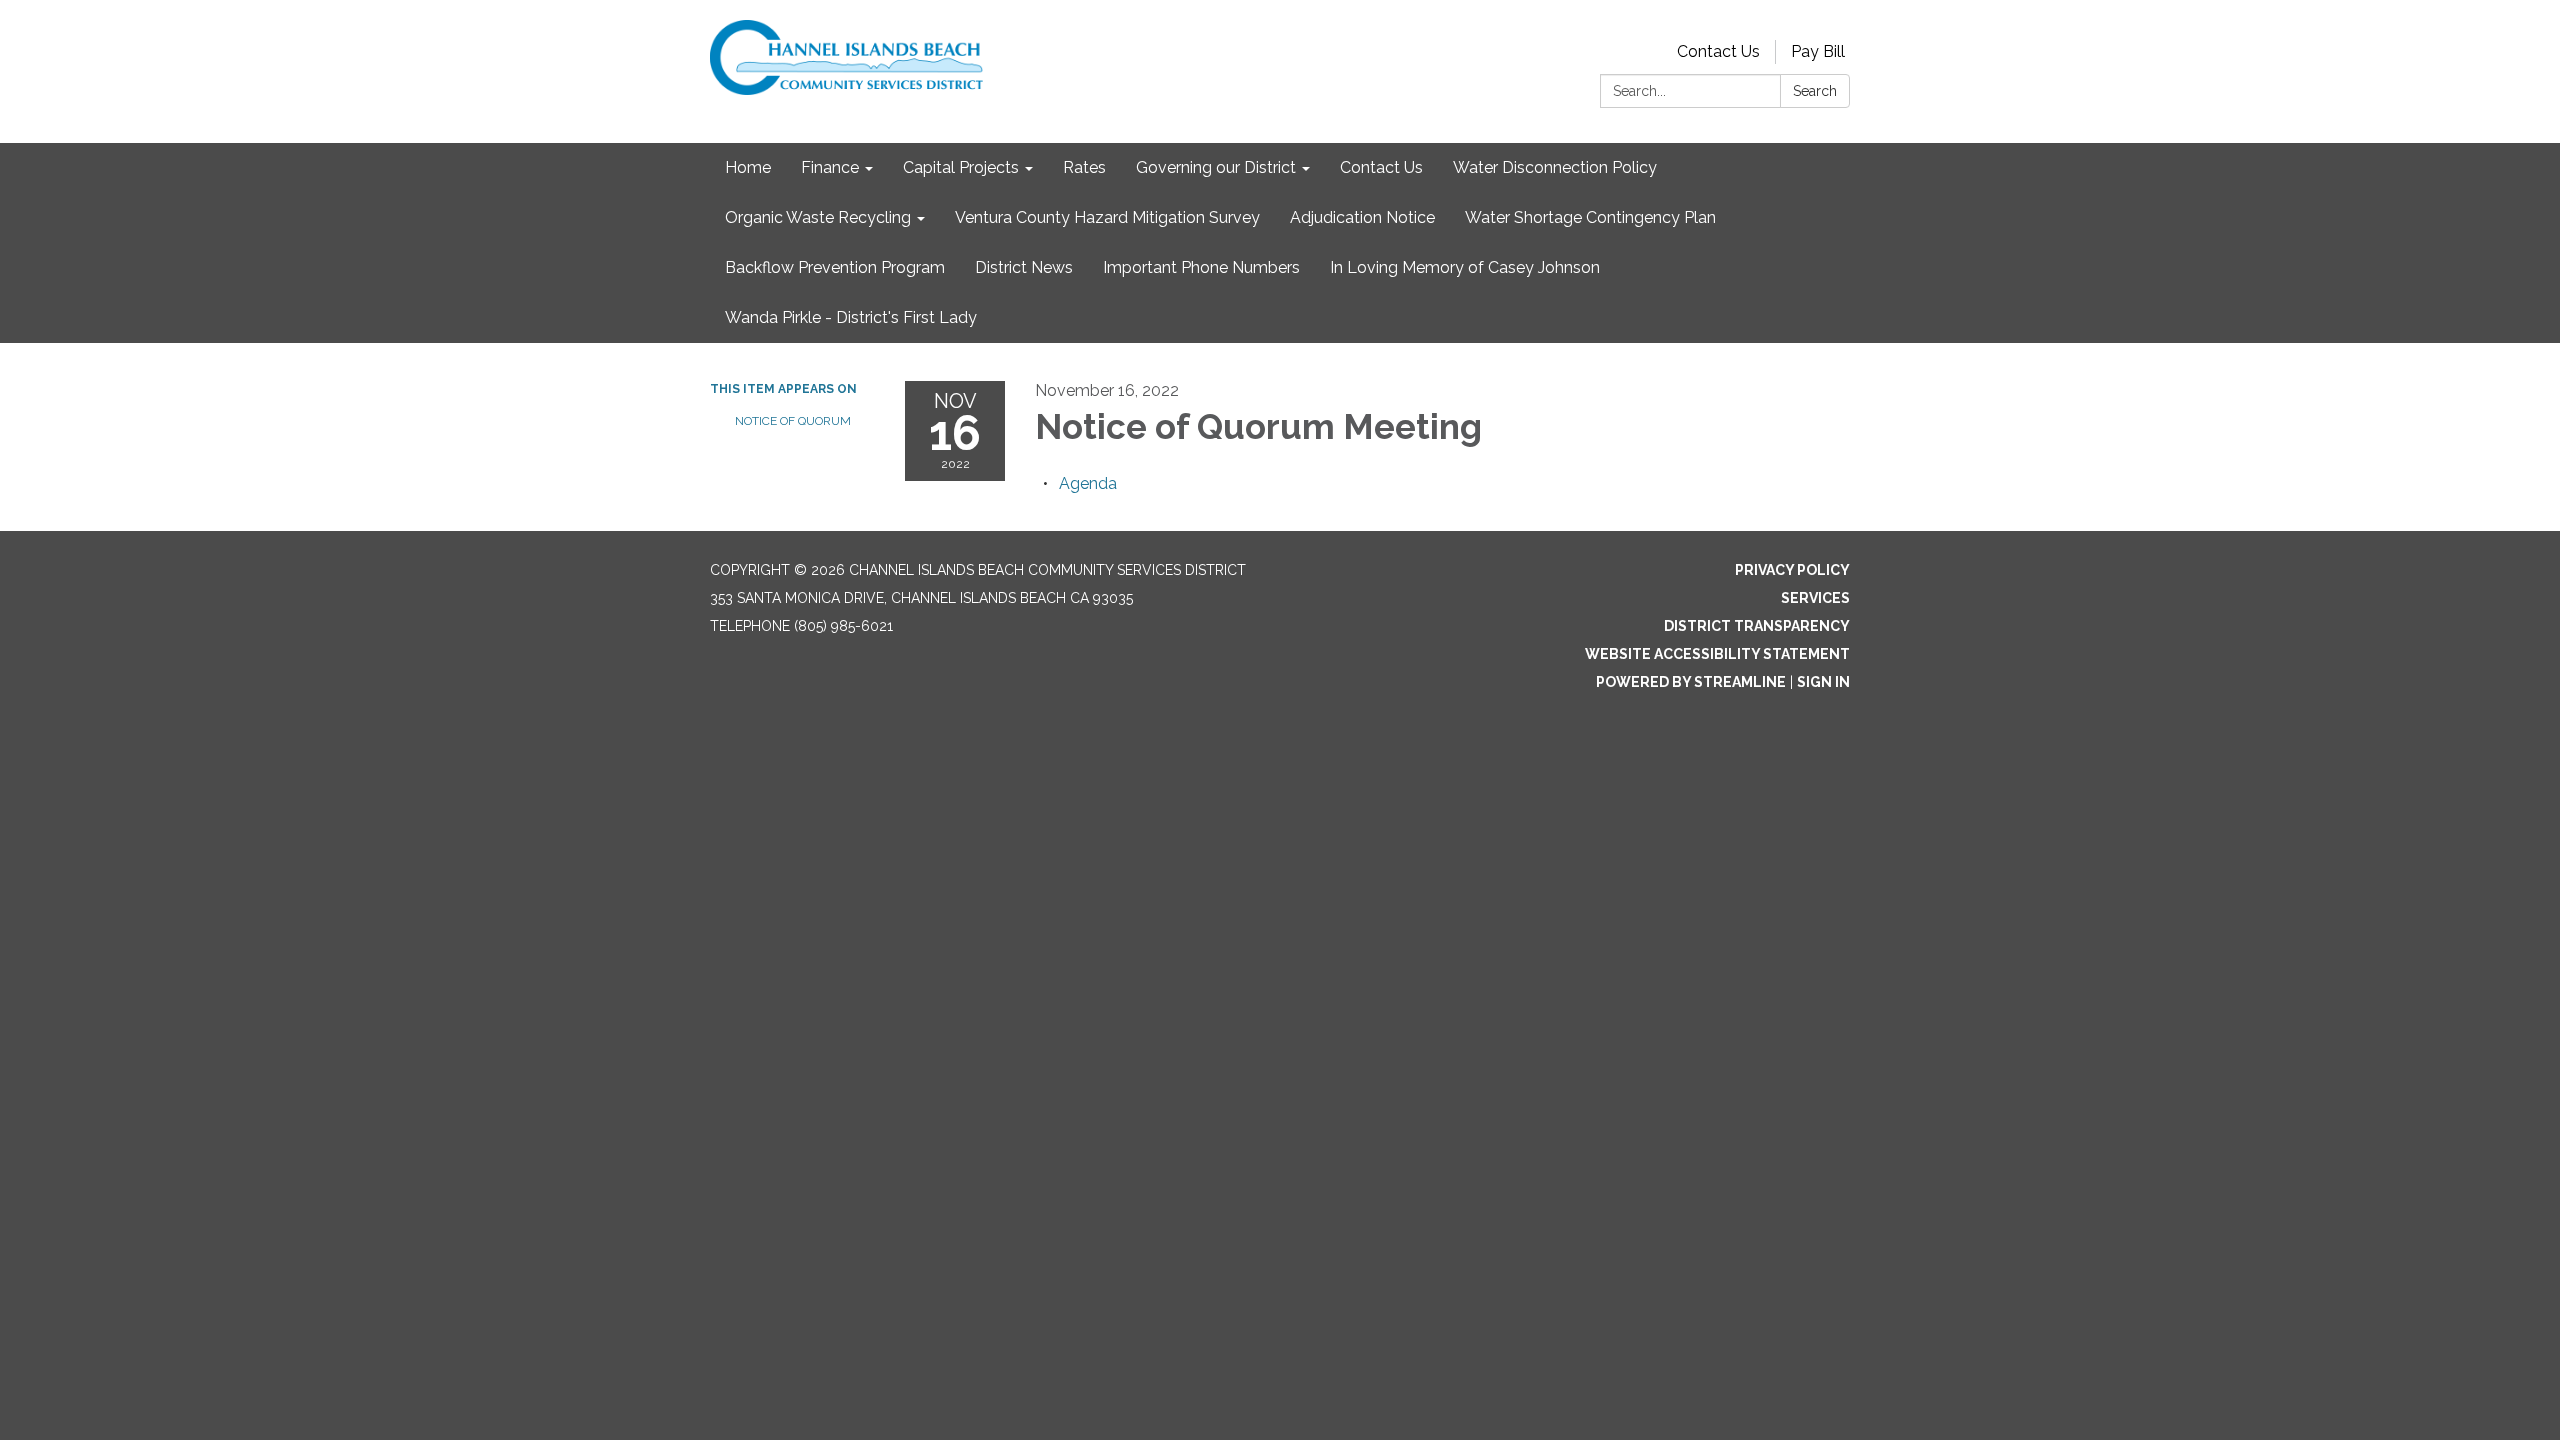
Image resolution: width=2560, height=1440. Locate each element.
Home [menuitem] (748, 167)
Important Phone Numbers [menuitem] (1201, 267)
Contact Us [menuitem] (1381, 167)
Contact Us (1718, 51)
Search (1815, 91)
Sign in (1823, 682)
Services (1815, 598)
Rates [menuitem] (1084, 167)
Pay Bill (1818, 51)
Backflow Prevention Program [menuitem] (835, 267)
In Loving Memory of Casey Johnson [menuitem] (1465, 267)
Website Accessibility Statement (1717, 654)
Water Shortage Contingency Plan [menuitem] (1590, 217)
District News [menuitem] (1024, 267)
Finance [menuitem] (830, 167)
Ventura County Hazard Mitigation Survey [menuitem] (1107, 217)
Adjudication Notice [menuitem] (1362, 217)
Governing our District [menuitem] (1216, 167)
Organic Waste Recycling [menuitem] (818, 217)
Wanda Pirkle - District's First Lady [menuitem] (851, 317)
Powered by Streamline (1691, 682)
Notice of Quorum (793, 421)
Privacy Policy (1792, 570)
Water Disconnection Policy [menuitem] (1555, 167)
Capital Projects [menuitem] (961, 167)
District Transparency (1757, 626)
